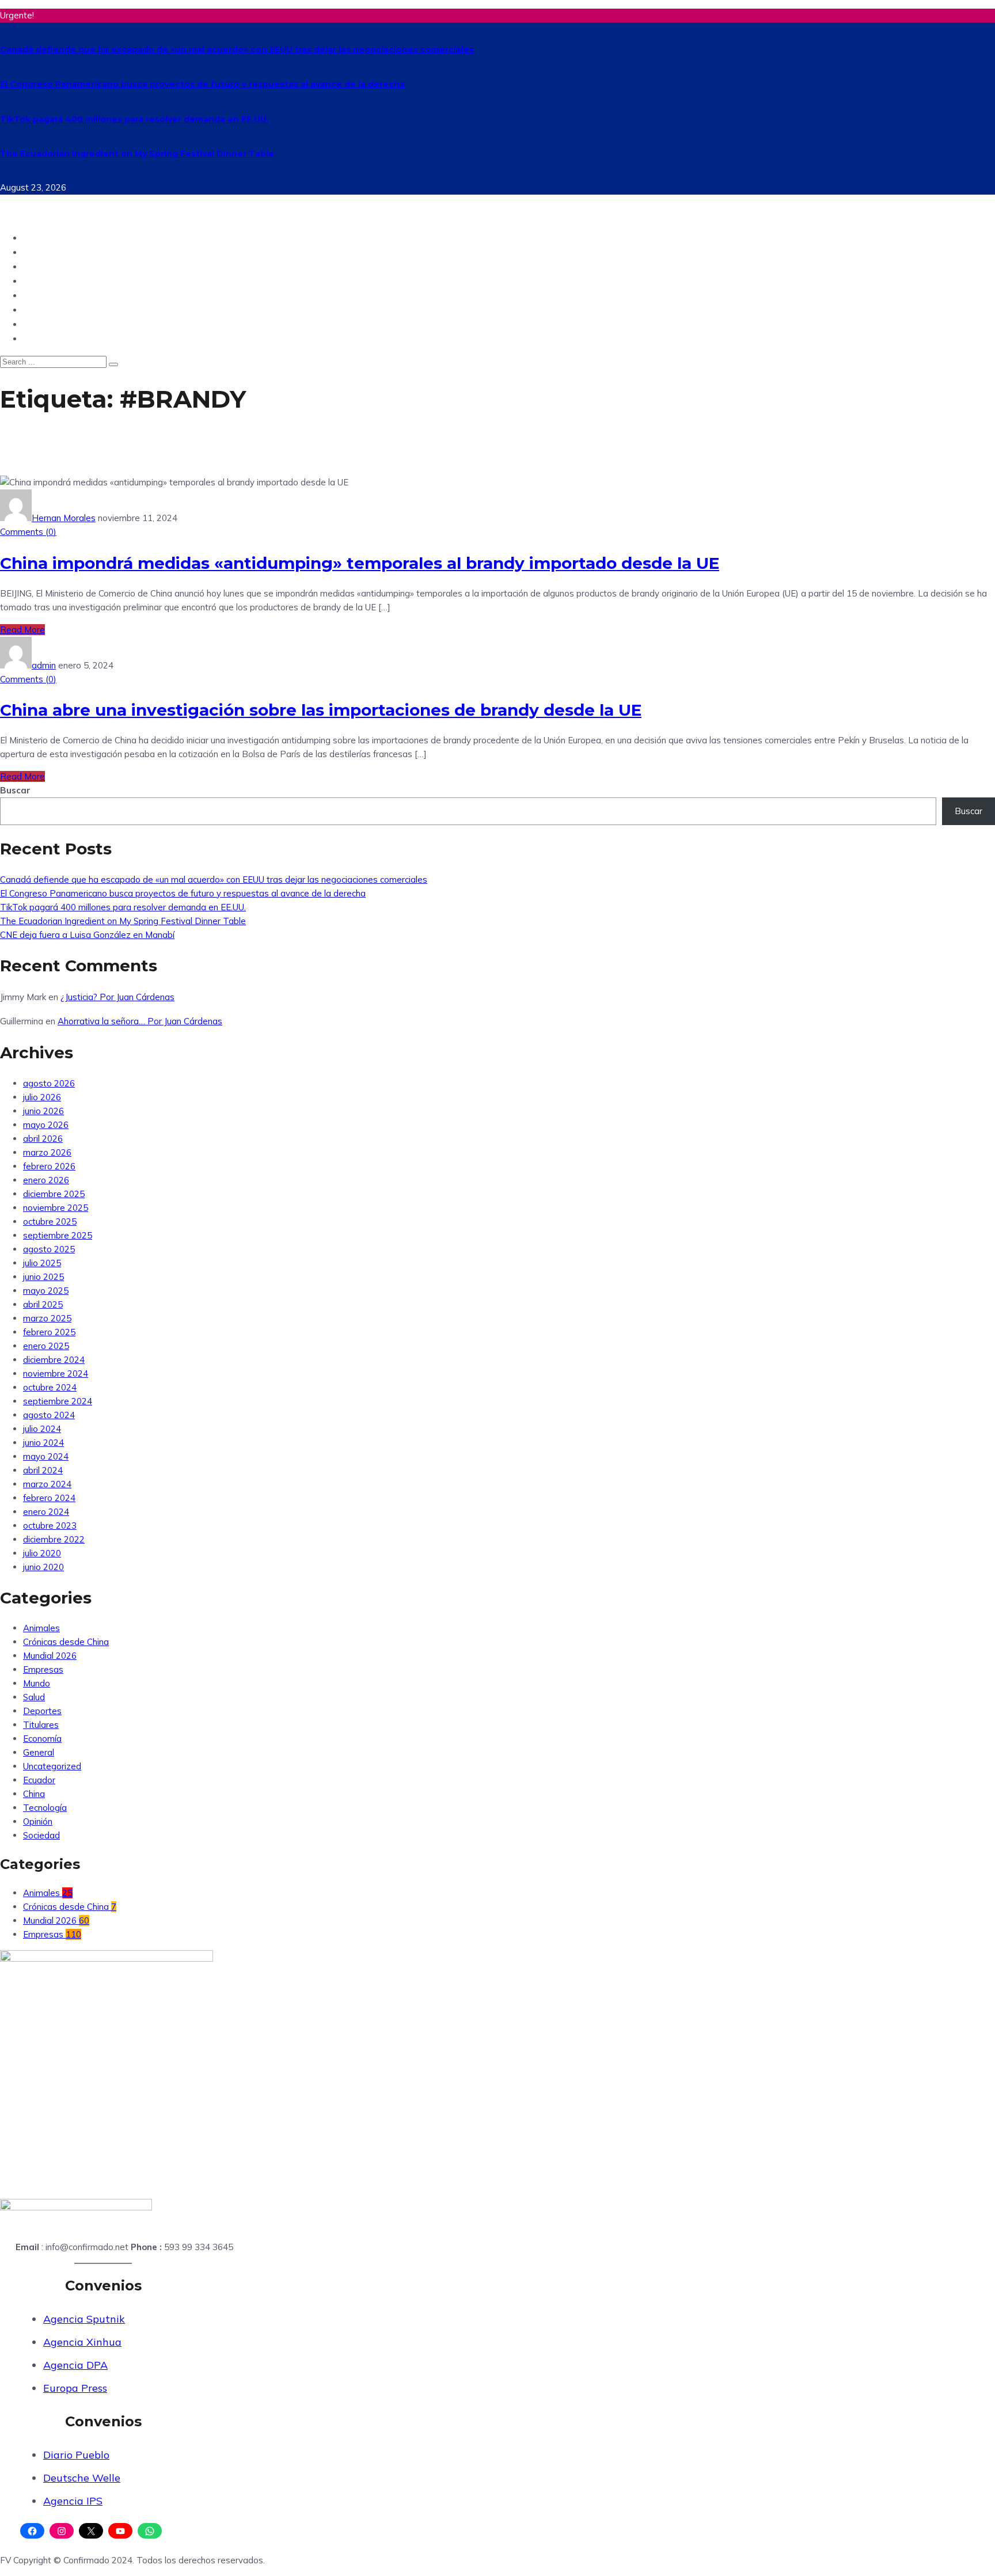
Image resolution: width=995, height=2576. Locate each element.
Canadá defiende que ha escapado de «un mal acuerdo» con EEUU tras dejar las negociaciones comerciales (237, 50)
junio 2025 (43, 1277)
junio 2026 (43, 1111)
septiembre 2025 (58, 1235)
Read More (22, 630)
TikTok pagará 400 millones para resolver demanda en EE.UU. (134, 119)
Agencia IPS (73, 2501)
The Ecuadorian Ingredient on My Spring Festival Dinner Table (137, 154)
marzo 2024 (47, 1484)
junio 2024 (43, 1443)
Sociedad (45, 309)
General (39, 1752)
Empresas (43, 1669)
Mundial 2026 (50, 1656)
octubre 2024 (50, 1387)
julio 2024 (42, 1429)
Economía (42, 1739)
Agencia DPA (75, 2365)
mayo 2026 (46, 1125)
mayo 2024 (46, 1456)
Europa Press (75, 2388)
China (37, 338)
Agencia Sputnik (84, 2319)
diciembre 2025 (54, 1194)
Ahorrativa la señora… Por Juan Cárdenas (140, 1021)
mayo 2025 (46, 1291)
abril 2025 (43, 1304)
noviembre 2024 (56, 1374)
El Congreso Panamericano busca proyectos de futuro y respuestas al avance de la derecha (202, 84)
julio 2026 (42, 1097)
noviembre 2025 (56, 1208)
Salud (37, 324)
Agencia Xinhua (82, 2342)
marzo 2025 (47, 1318)
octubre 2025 (50, 1221)
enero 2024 (46, 1512)
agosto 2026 (49, 1083)
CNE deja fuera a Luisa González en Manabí (87, 935)
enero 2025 (46, 1346)
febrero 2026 (49, 1166)
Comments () (28, 532)
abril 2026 (43, 1139)
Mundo (40, 252)
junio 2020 (43, 1567)
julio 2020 (42, 1553)
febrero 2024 (49, 1498)
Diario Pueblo (76, 2455)
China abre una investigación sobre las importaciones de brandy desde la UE (321, 710)
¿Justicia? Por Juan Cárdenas (117, 997)
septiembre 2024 (58, 1401)
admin (44, 665)
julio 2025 (42, 1263)
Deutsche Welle (82, 2478)
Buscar (15, 790)
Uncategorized (52, 1766)
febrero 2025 (49, 1332)
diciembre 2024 (54, 1360)
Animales (41, 1628)
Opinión (42, 266)
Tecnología (50, 281)
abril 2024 (43, 1470)
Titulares (41, 1725)
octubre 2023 (50, 1526)
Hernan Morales (64, 518)
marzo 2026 (47, 1152)
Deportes (45, 295)
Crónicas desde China (66, 1642)
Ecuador (43, 238)
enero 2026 (46, 1180)
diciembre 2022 (54, 1539)
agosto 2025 (49, 1249)
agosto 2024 (49, 1415)
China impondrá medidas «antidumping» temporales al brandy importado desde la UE (360, 563)
